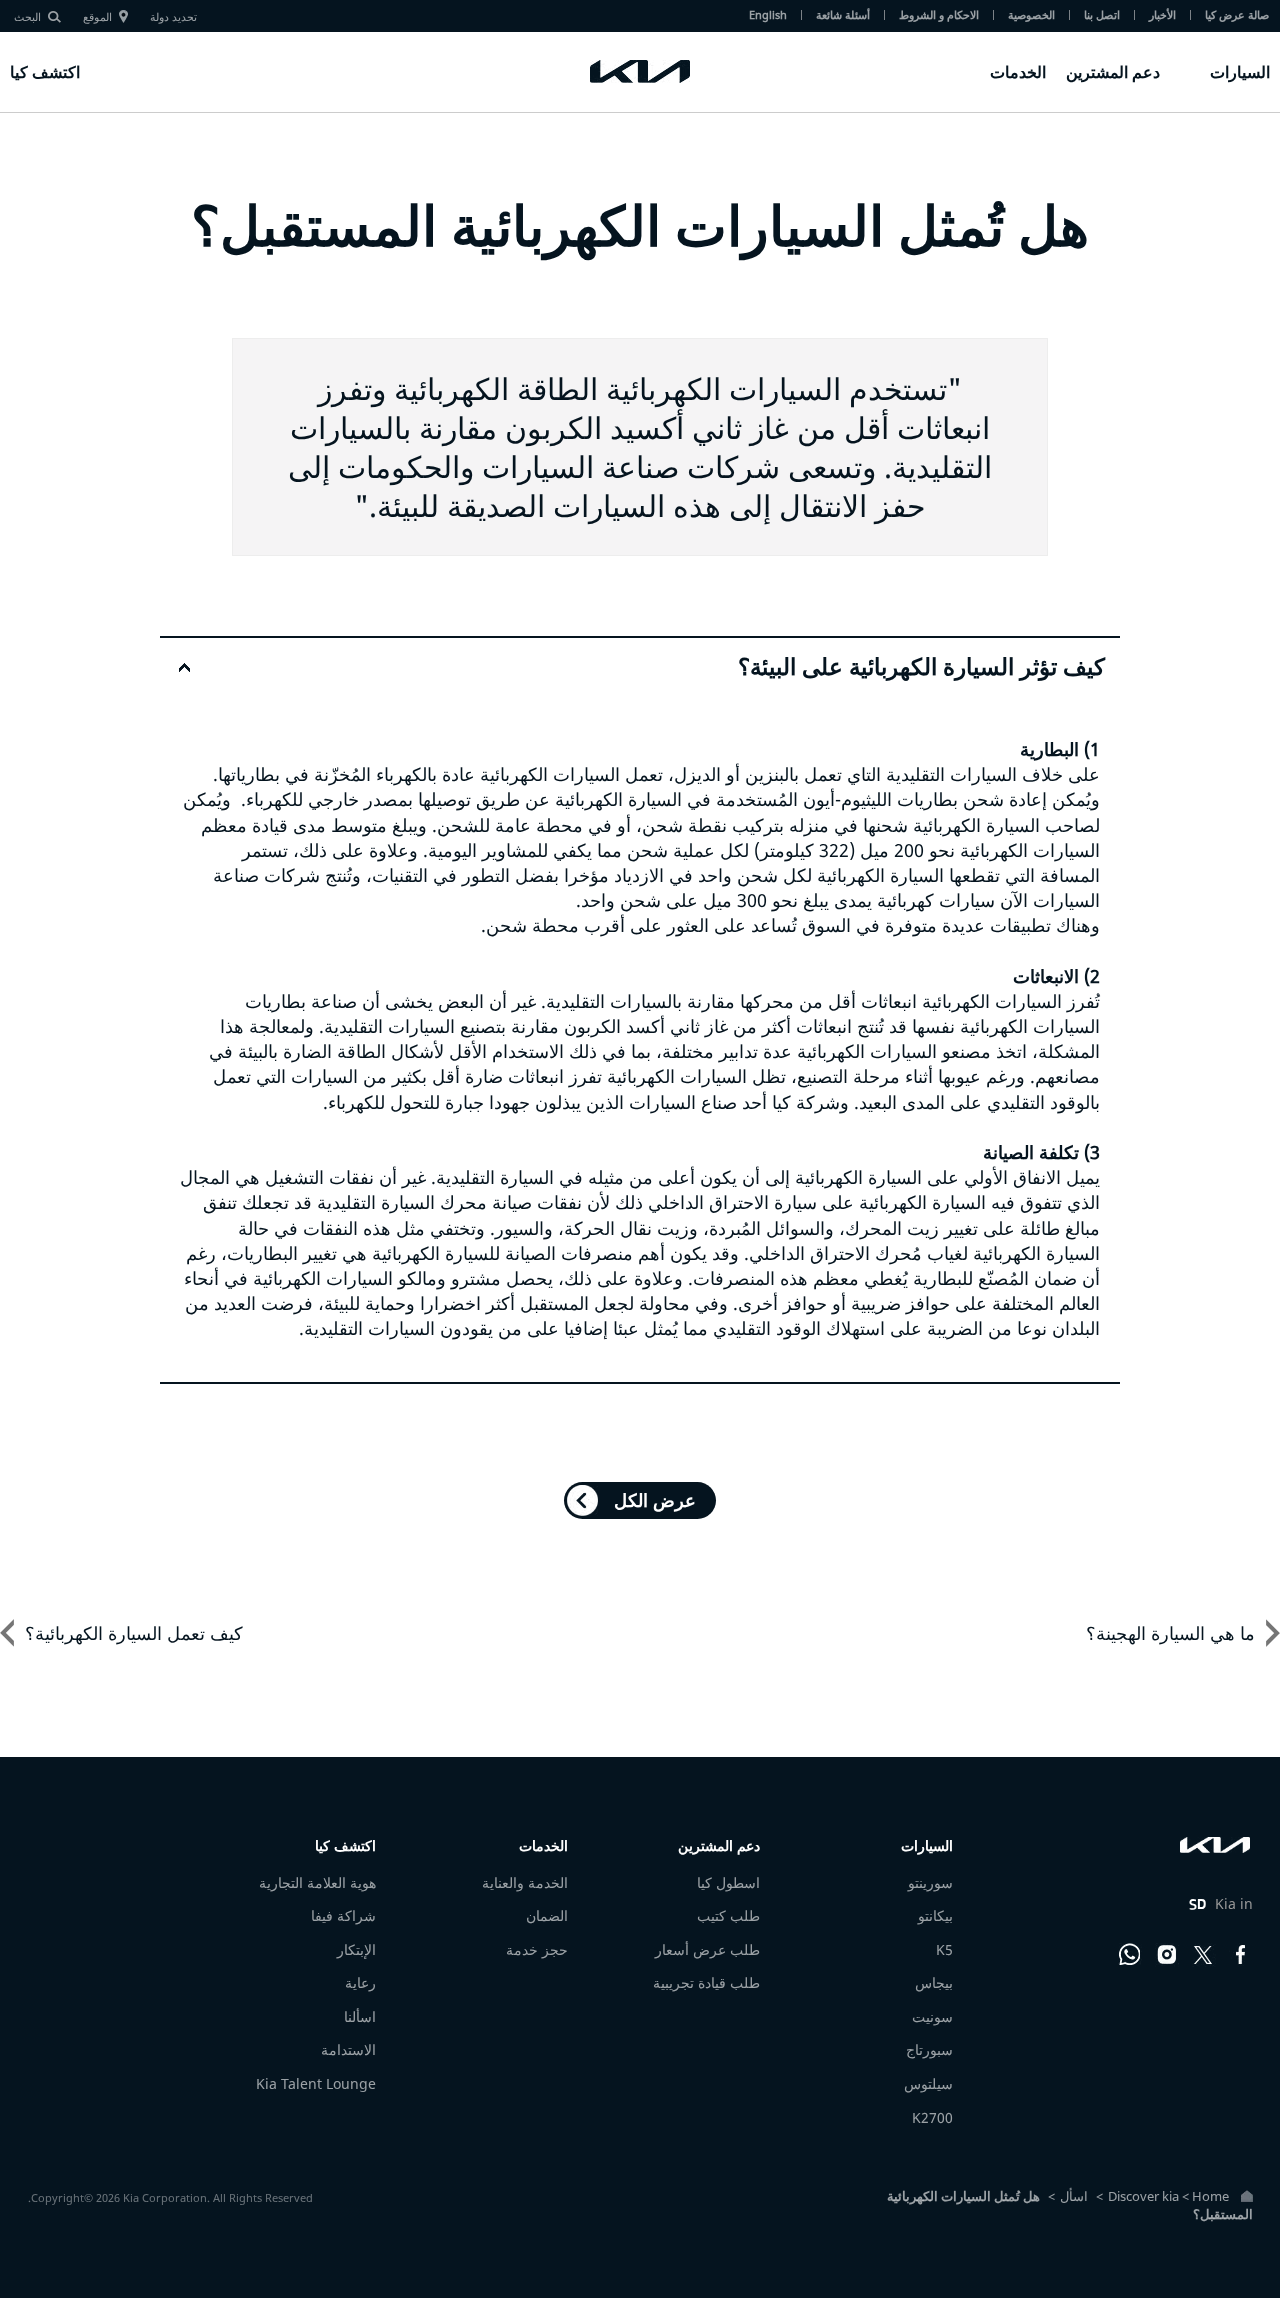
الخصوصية (1031, 14)
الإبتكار (356, 1949)
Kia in (1221, 1903)
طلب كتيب (728, 1915)
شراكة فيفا (343, 1915)
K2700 (932, 2117)
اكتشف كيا (45, 72)
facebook (1241, 1955)
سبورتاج (929, 2049)
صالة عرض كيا (1237, 14)
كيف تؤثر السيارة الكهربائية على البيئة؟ (921, 667)
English (768, 14)
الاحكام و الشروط (939, 14)
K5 (944, 1949)
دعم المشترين (1113, 72)
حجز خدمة (537, 1949)
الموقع (97, 16)
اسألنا (360, 2016)
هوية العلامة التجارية (317, 1882)
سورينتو (930, 1882)
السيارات (1240, 72)
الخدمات (1018, 72)
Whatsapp (1130, 1955)
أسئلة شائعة (843, 14)
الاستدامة (348, 2049)
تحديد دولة (173, 16)
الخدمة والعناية (525, 1882)
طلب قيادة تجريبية (706, 1982)
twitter (1204, 1955)
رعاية (360, 1982)
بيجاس (934, 1982)
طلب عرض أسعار (707, 1949)
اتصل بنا (1102, 14)
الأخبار (1162, 14)
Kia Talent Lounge (316, 2083)
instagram (1167, 1955)
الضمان (547, 1915)
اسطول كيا (728, 1882)
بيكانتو (935, 1915)
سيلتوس (928, 2083)
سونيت (932, 2016)
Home (1210, 2196)
